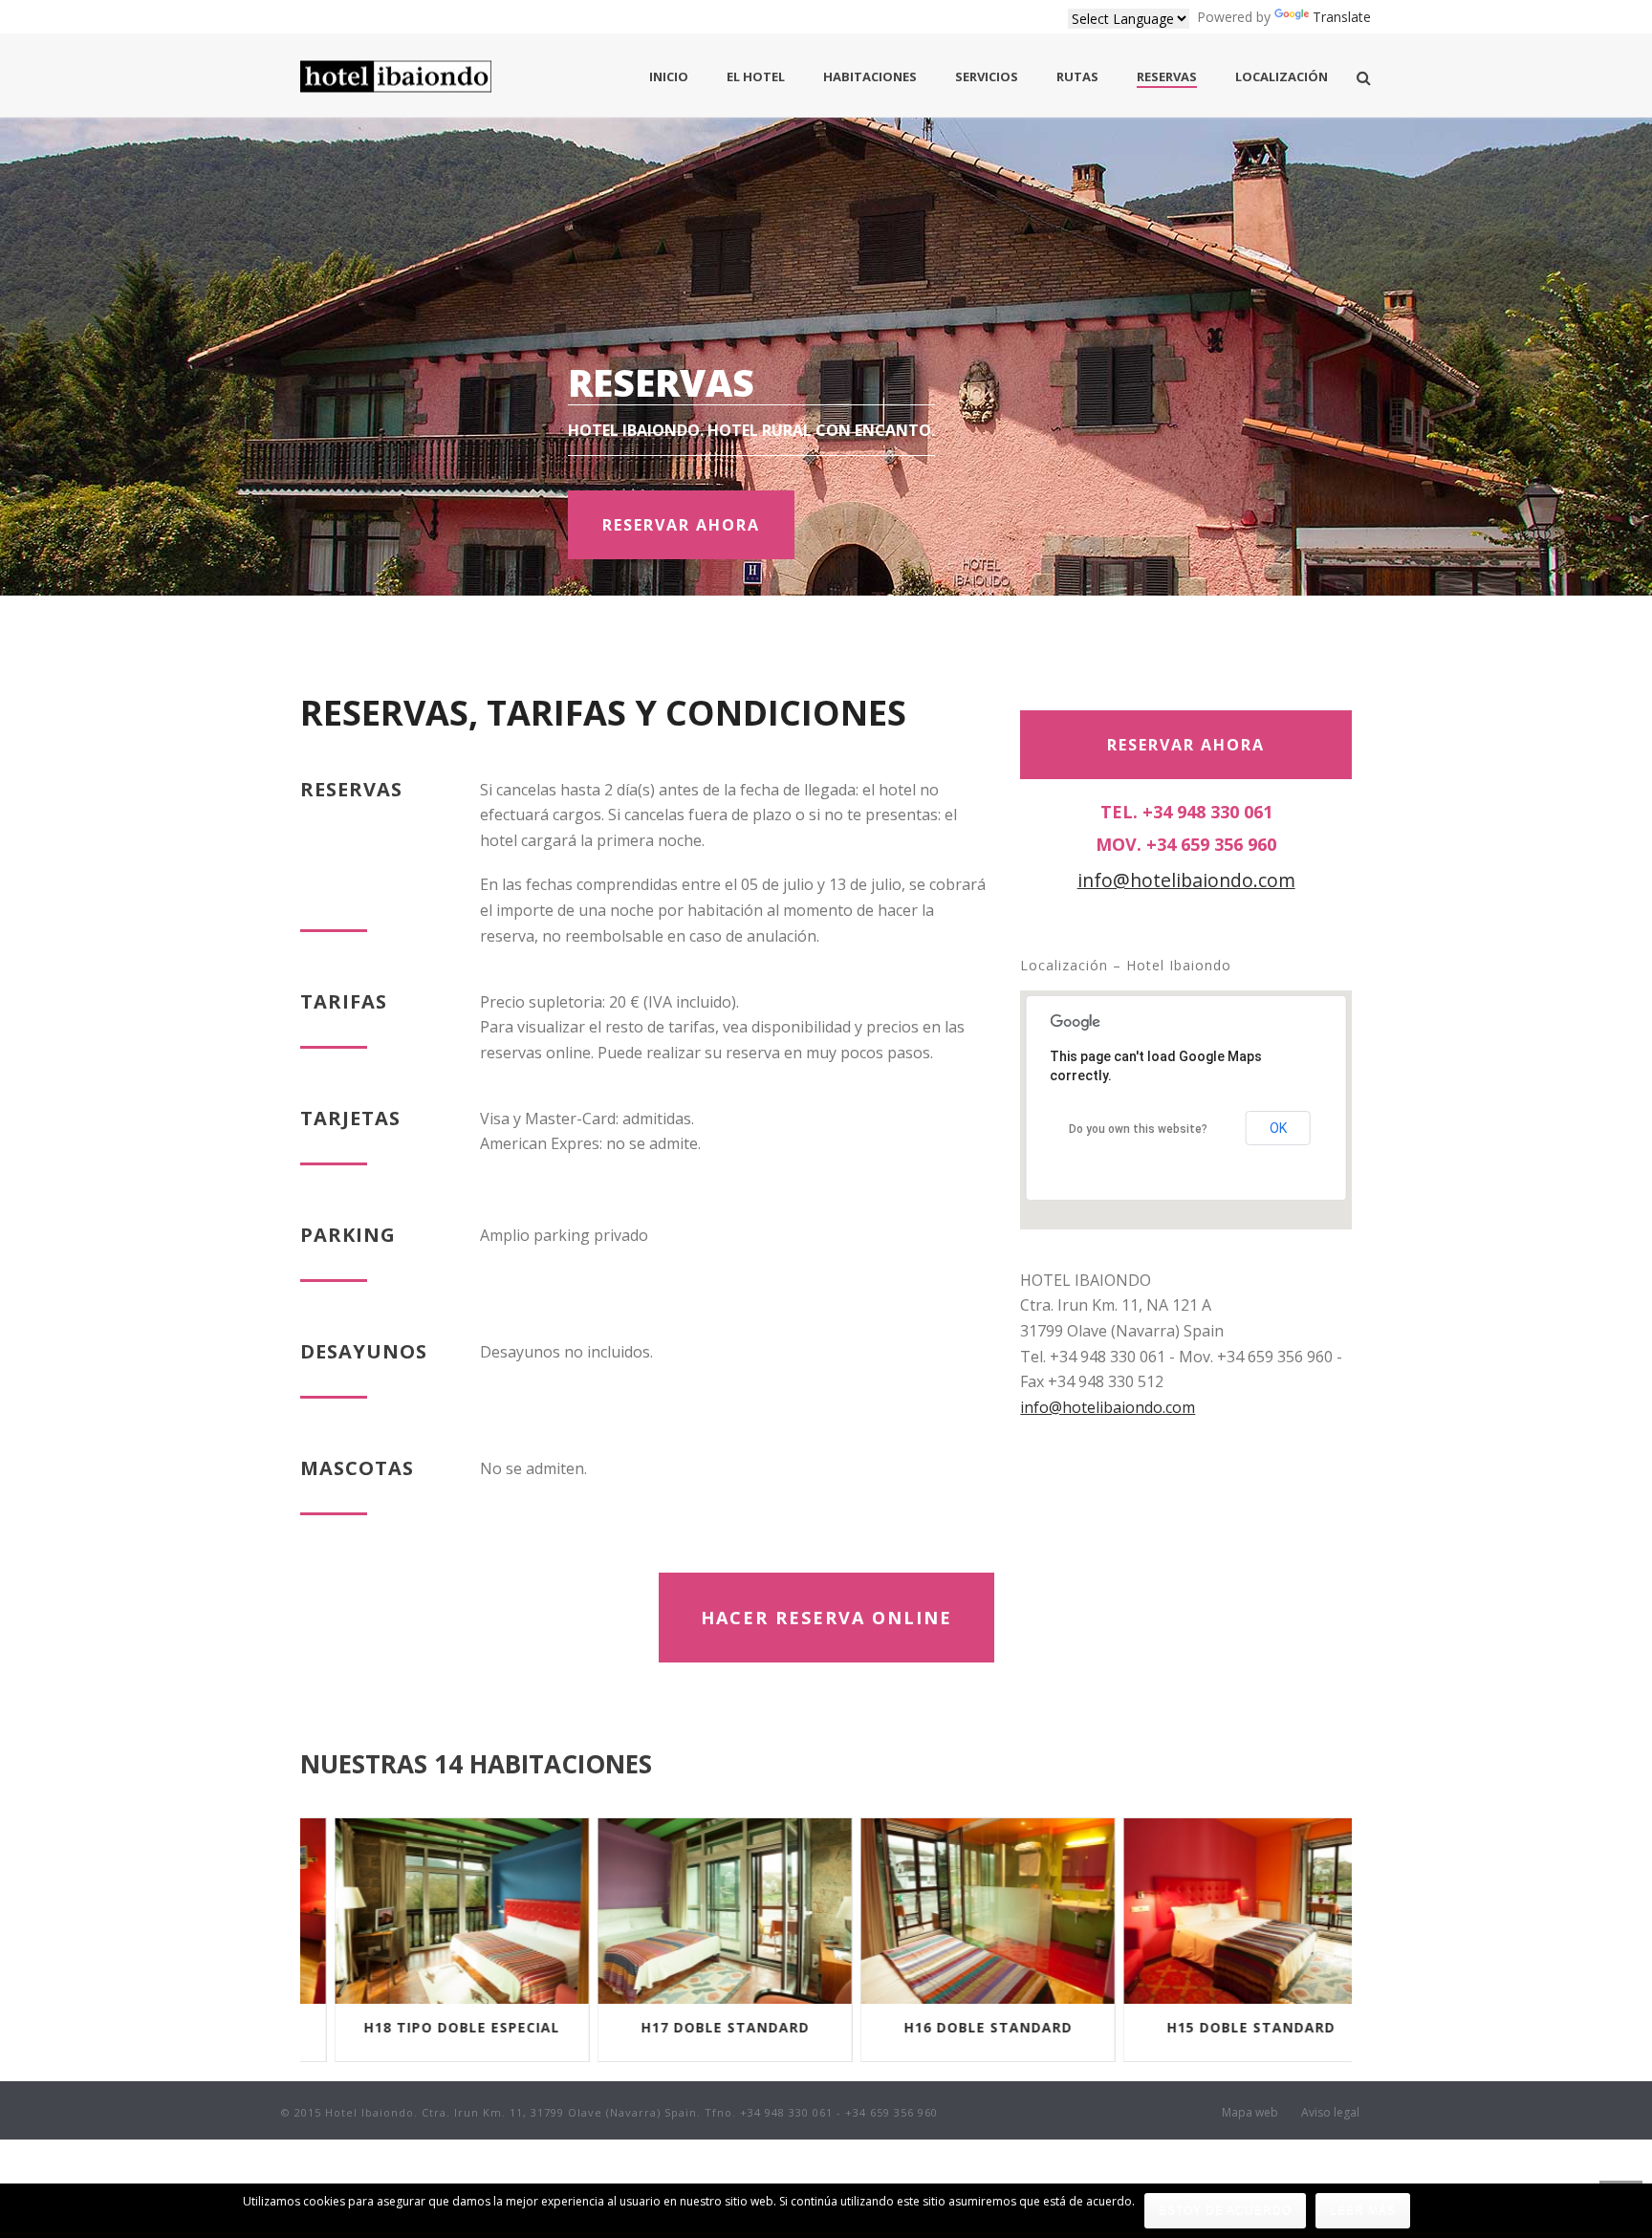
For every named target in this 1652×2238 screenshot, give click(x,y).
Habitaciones (870, 76)
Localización (1282, 76)
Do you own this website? (1138, 1129)
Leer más (1363, 2210)
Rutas (1077, 76)
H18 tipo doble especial (432, 2027)
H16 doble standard (958, 2027)
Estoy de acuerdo (1225, 2210)
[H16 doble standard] (958, 1911)
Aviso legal (1330, 2113)
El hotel (756, 76)
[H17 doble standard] (695, 1911)
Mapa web (1250, 2113)
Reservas (1167, 76)
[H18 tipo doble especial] (432, 1911)
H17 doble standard (695, 2027)
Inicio (669, 76)
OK (1278, 1128)
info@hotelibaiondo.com (1186, 880)
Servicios (987, 76)
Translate (1342, 17)
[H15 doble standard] (1221, 1911)
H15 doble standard (1221, 2027)
